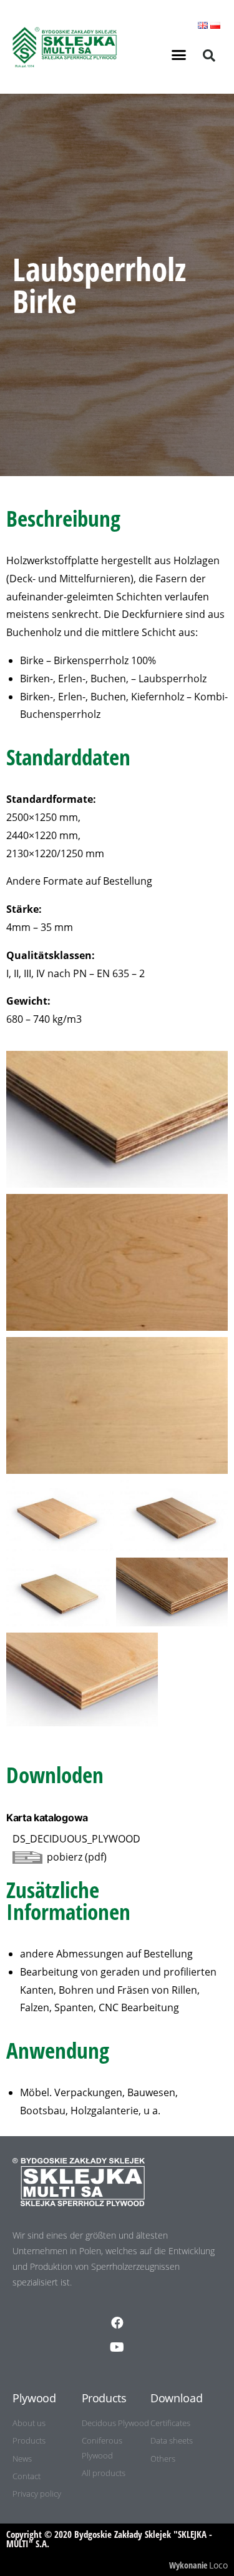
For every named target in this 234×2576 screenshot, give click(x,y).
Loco (218, 2565)
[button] (178, 55)
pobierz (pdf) (77, 1857)
